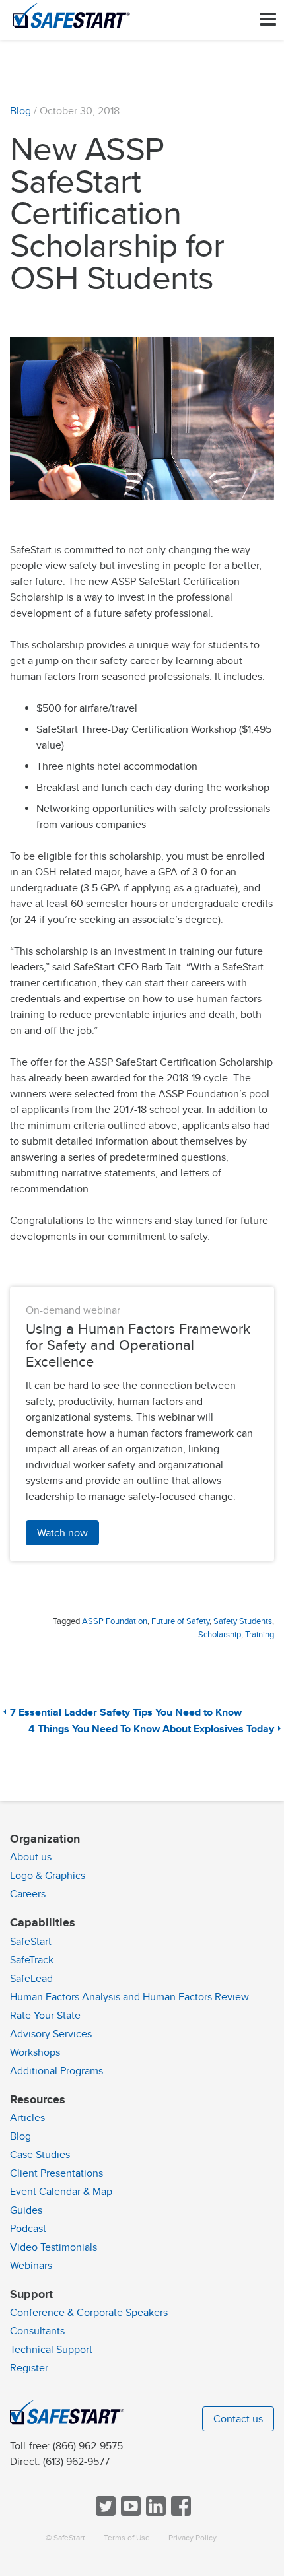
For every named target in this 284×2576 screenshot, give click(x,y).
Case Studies (40, 2155)
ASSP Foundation (115, 1621)
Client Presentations (56, 2173)
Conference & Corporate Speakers (89, 2313)
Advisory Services (51, 2034)
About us (31, 1857)
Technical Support (51, 2350)
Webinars (31, 2266)
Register (29, 2368)
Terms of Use (127, 2538)
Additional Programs (56, 2071)
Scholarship (220, 1635)
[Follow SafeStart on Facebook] (180, 2513)
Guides (26, 2210)
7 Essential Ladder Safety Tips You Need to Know (126, 1713)
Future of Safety (180, 1621)
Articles (27, 2118)
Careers (28, 1894)
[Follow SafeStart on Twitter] (104, 2513)
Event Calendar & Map (61, 2192)
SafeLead (31, 1979)
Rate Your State (45, 2016)
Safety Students (243, 1621)
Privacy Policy (193, 2538)
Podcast (28, 2229)
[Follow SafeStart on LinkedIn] (155, 2513)
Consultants (37, 2331)
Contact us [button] (238, 2419)
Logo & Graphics (48, 1876)
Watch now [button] (62, 1533)
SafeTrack (32, 1960)
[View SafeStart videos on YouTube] (129, 2513)
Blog (20, 111)
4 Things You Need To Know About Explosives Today (151, 1729)
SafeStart (31, 1942)
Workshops (35, 2052)
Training (260, 1635)
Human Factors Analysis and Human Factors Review (129, 1997)
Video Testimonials (53, 2247)
